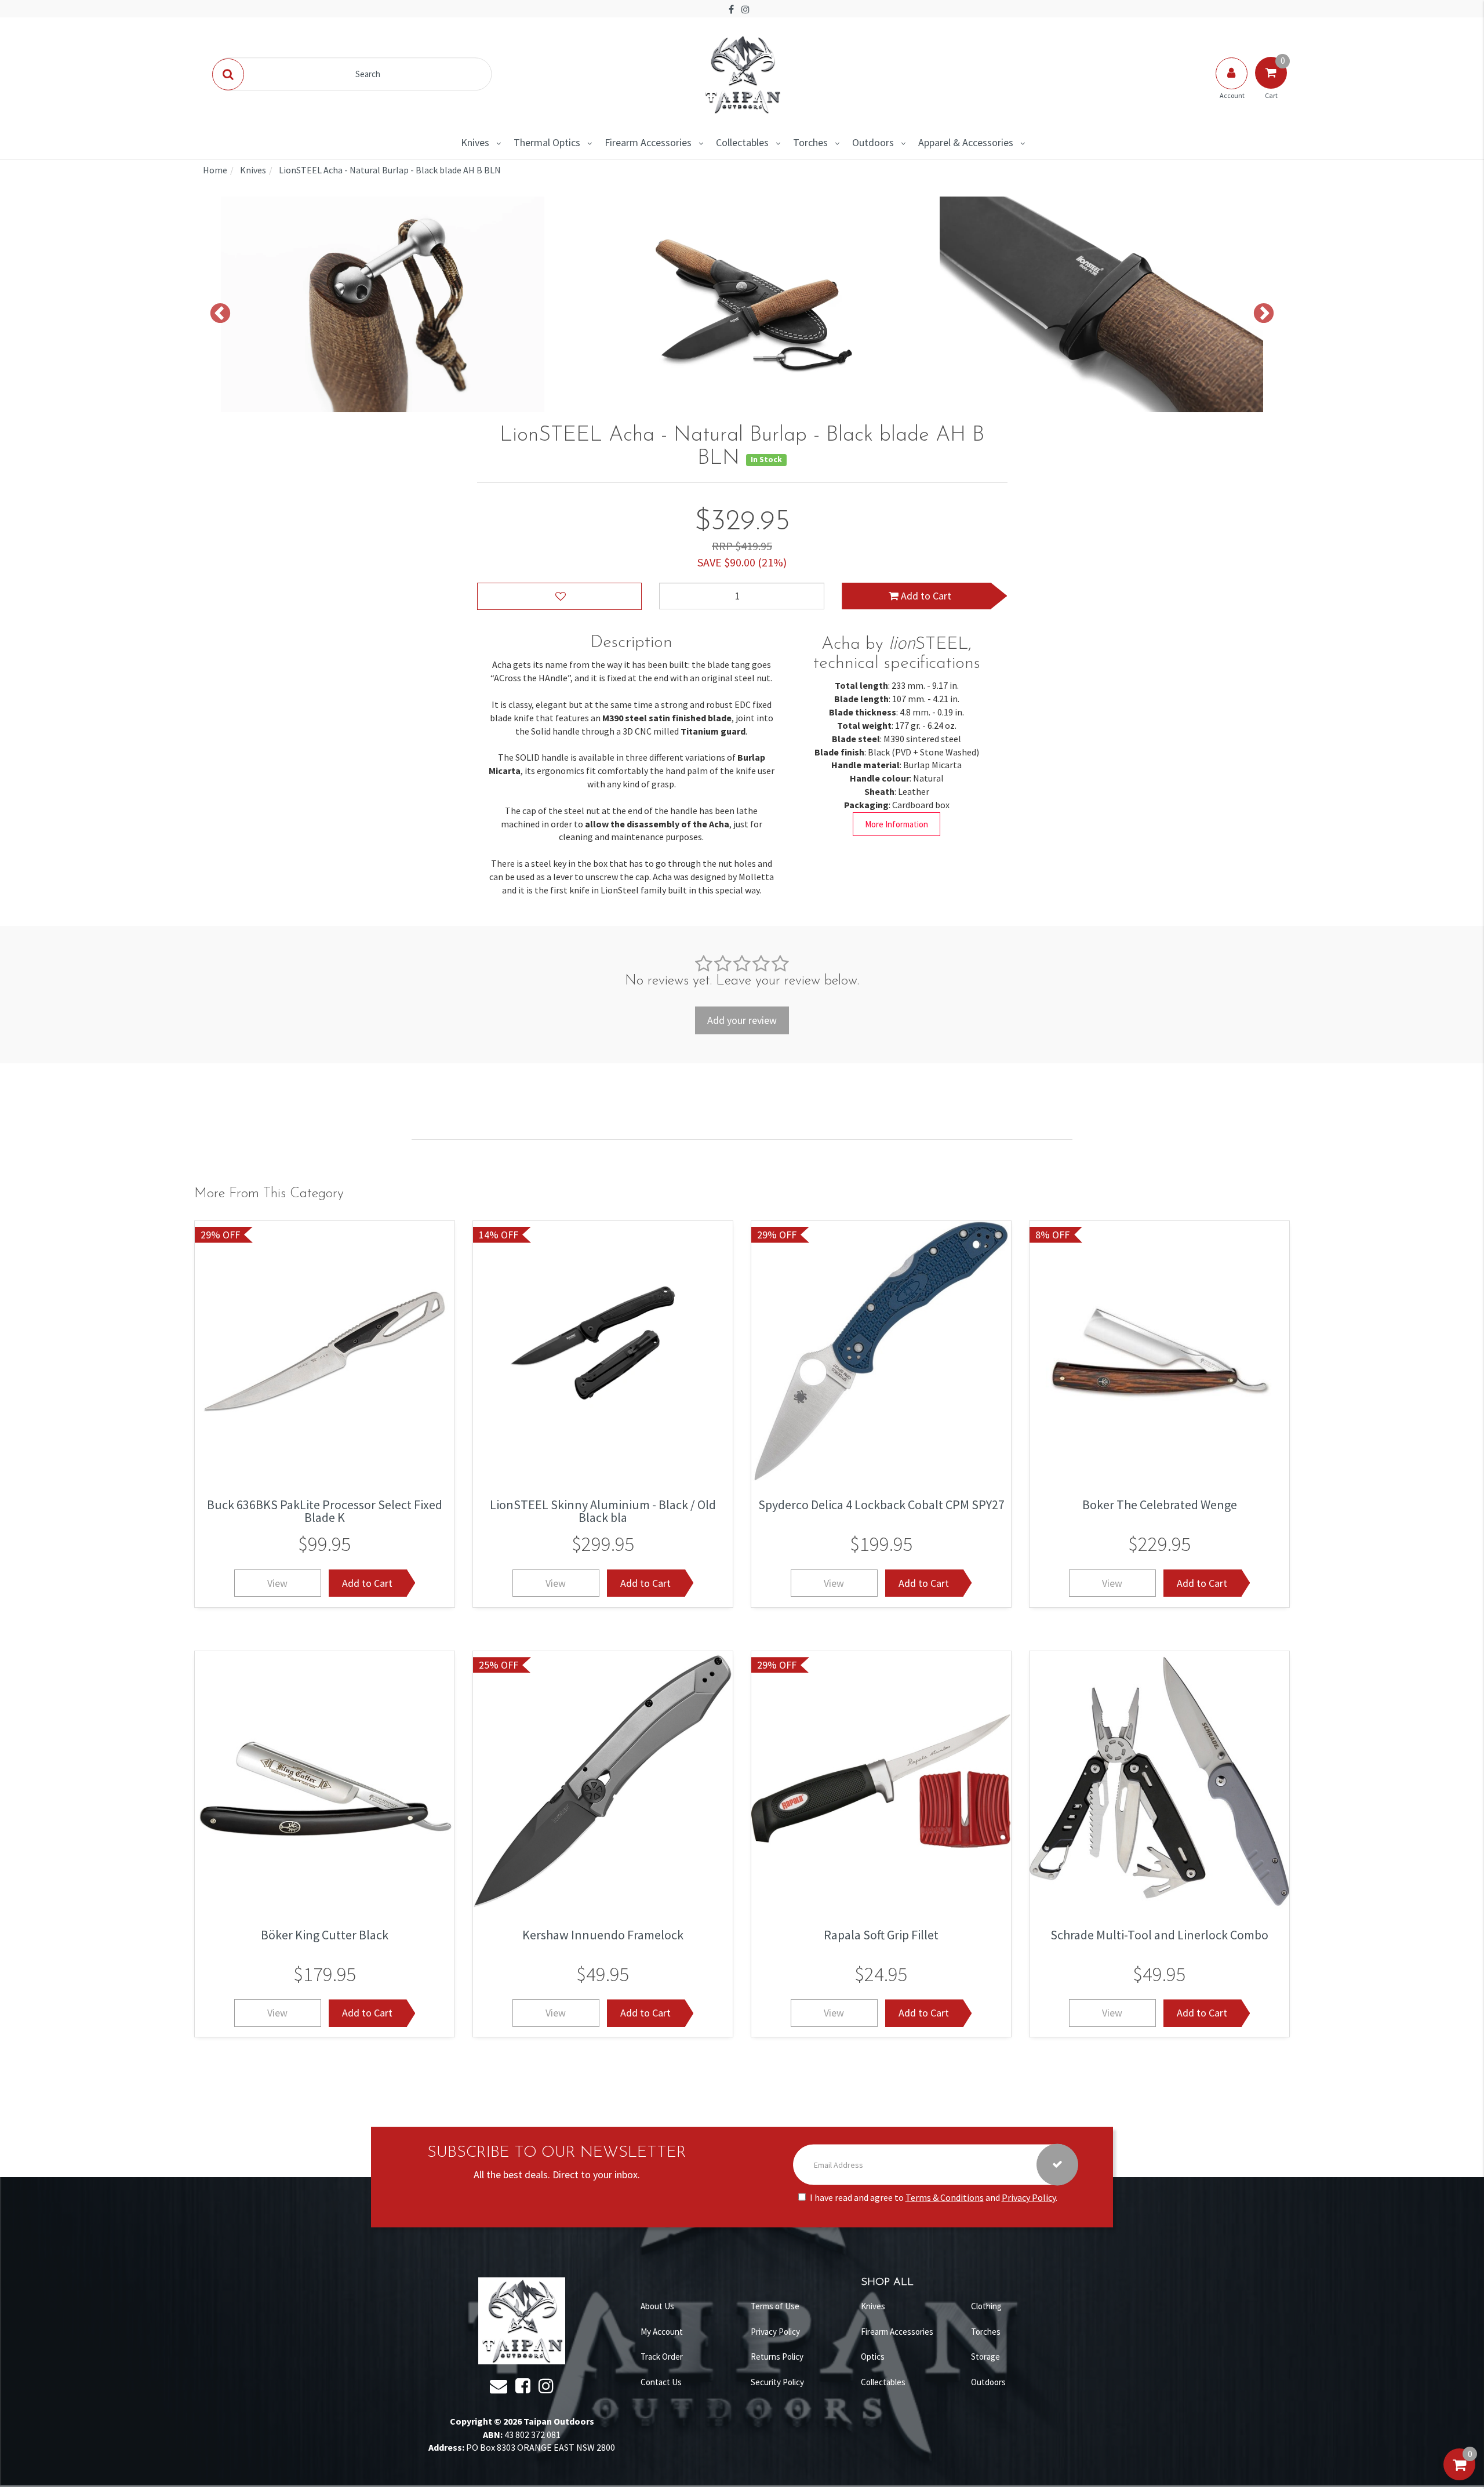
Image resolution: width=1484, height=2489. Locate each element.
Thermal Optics (547, 142)
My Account (662, 2332)
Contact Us (661, 2382)
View (277, 1583)
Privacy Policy (1029, 2197)
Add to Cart (925, 596)
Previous (220, 314)
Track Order (662, 2357)
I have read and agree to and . (934, 2197)
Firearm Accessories (648, 142)
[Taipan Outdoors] (742, 73)
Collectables (742, 142)
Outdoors (873, 142)
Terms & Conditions (945, 2197)
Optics (873, 2357)
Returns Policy (777, 2357)
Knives (475, 142)
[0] (1459, 2476)
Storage (985, 2357)
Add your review (742, 1020)
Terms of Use (775, 2306)
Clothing (986, 2306)
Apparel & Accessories (966, 142)
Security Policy (777, 2382)
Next (1264, 314)
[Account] (1232, 85)
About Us (657, 2306)
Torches (810, 142)
